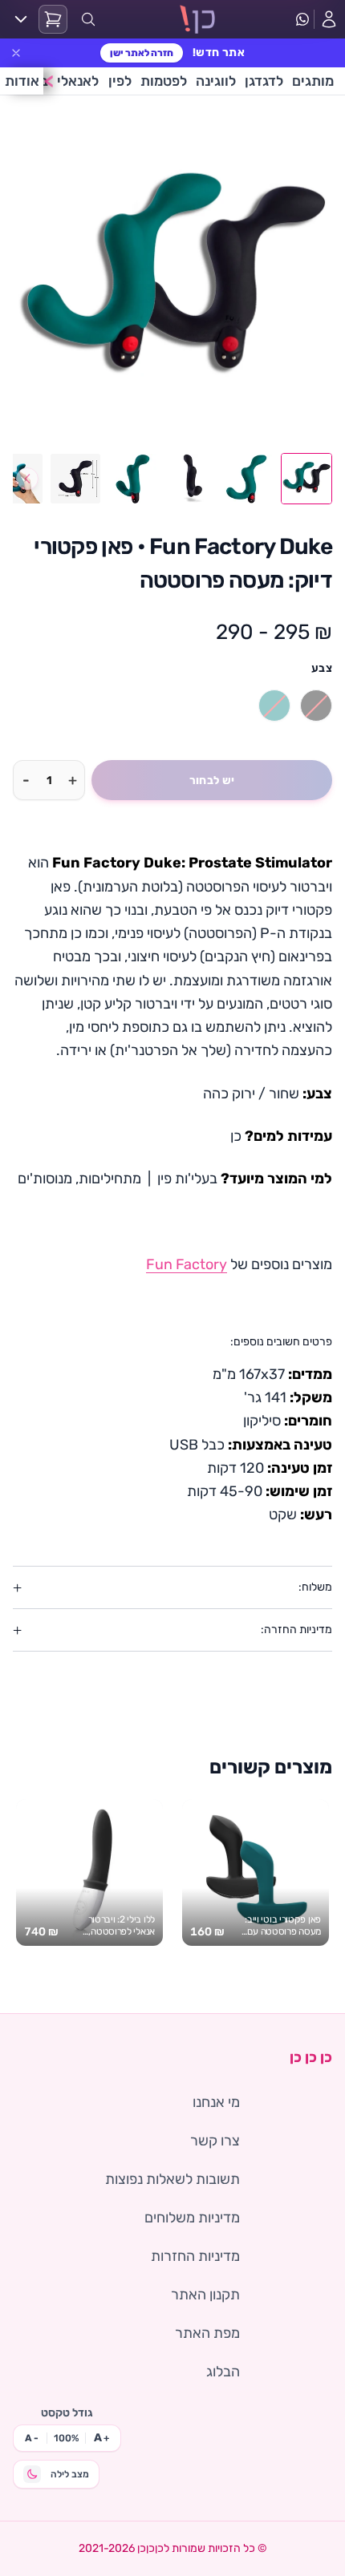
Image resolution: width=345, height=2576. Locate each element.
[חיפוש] (88, 19)
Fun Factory (187, 1264)
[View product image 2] (249, 479)
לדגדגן (264, 81)
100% (66, 2438)
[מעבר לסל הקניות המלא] (53, 19)
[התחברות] (329, 19)
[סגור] (16, 53)
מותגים (313, 81)
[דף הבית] (198, 19)
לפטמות (164, 81)
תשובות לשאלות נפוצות (172, 2179)
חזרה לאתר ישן (142, 53)
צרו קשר (215, 2141)
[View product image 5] (75, 479)
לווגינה (216, 81)
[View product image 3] (191, 479)
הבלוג (223, 2372)
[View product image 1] (306, 479)
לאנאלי (78, 81)
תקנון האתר (205, 2295)
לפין (120, 81)
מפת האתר (207, 2333)
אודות (22, 81)
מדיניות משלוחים (192, 2218)
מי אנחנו (216, 2102)
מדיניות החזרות (195, 2256)
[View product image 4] (133, 479)
